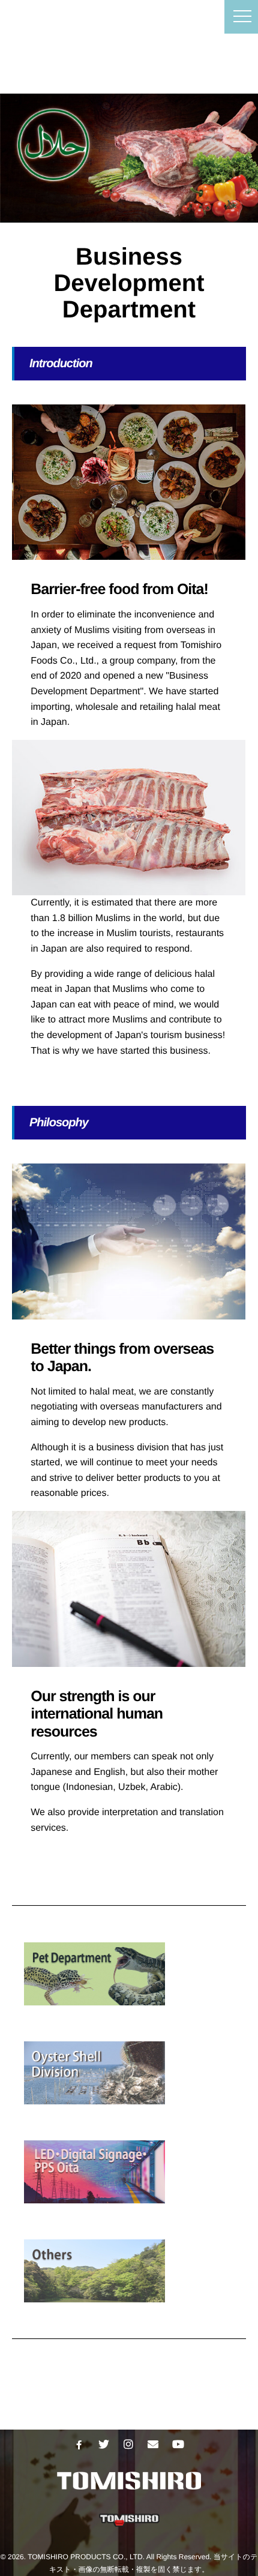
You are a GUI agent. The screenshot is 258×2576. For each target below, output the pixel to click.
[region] (129, 158)
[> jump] (135, 2073)
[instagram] (128, 2445)
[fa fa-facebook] (79, 2445)
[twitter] (104, 2445)
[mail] (153, 2445)
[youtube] (178, 2445)
